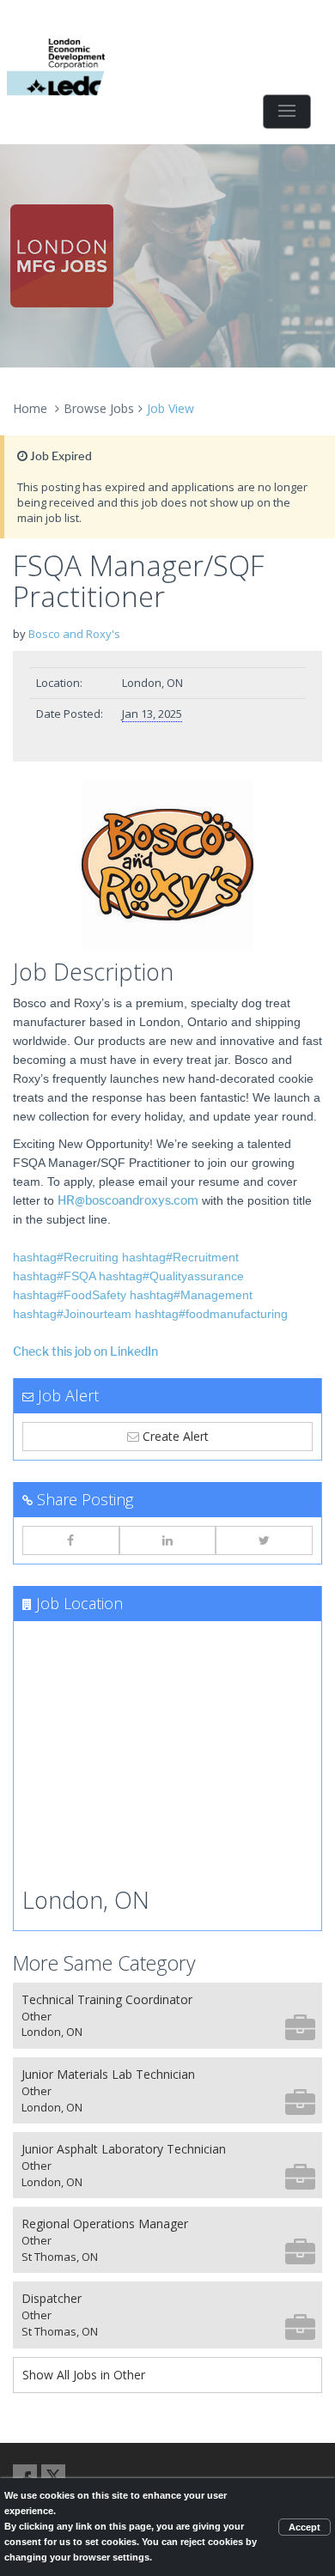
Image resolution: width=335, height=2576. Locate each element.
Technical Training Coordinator (107, 2016)
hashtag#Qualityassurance (171, 1276)
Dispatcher (60, 2315)
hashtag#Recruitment (180, 1257)
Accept (305, 2527)
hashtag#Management (191, 1295)
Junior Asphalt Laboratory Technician (124, 2165)
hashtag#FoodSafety (70, 1295)
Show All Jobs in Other (84, 2375)
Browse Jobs (99, 408)
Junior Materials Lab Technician (108, 2090)
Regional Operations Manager (105, 2240)
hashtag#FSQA (54, 1276)
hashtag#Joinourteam (72, 1314)
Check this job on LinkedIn (85, 1352)
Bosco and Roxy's (74, 634)
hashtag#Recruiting (66, 1257)
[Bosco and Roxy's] (167, 865)
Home (30, 408)
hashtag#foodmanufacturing (211, 1314)
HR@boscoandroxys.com (128, 1201)
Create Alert (174, 1436)
